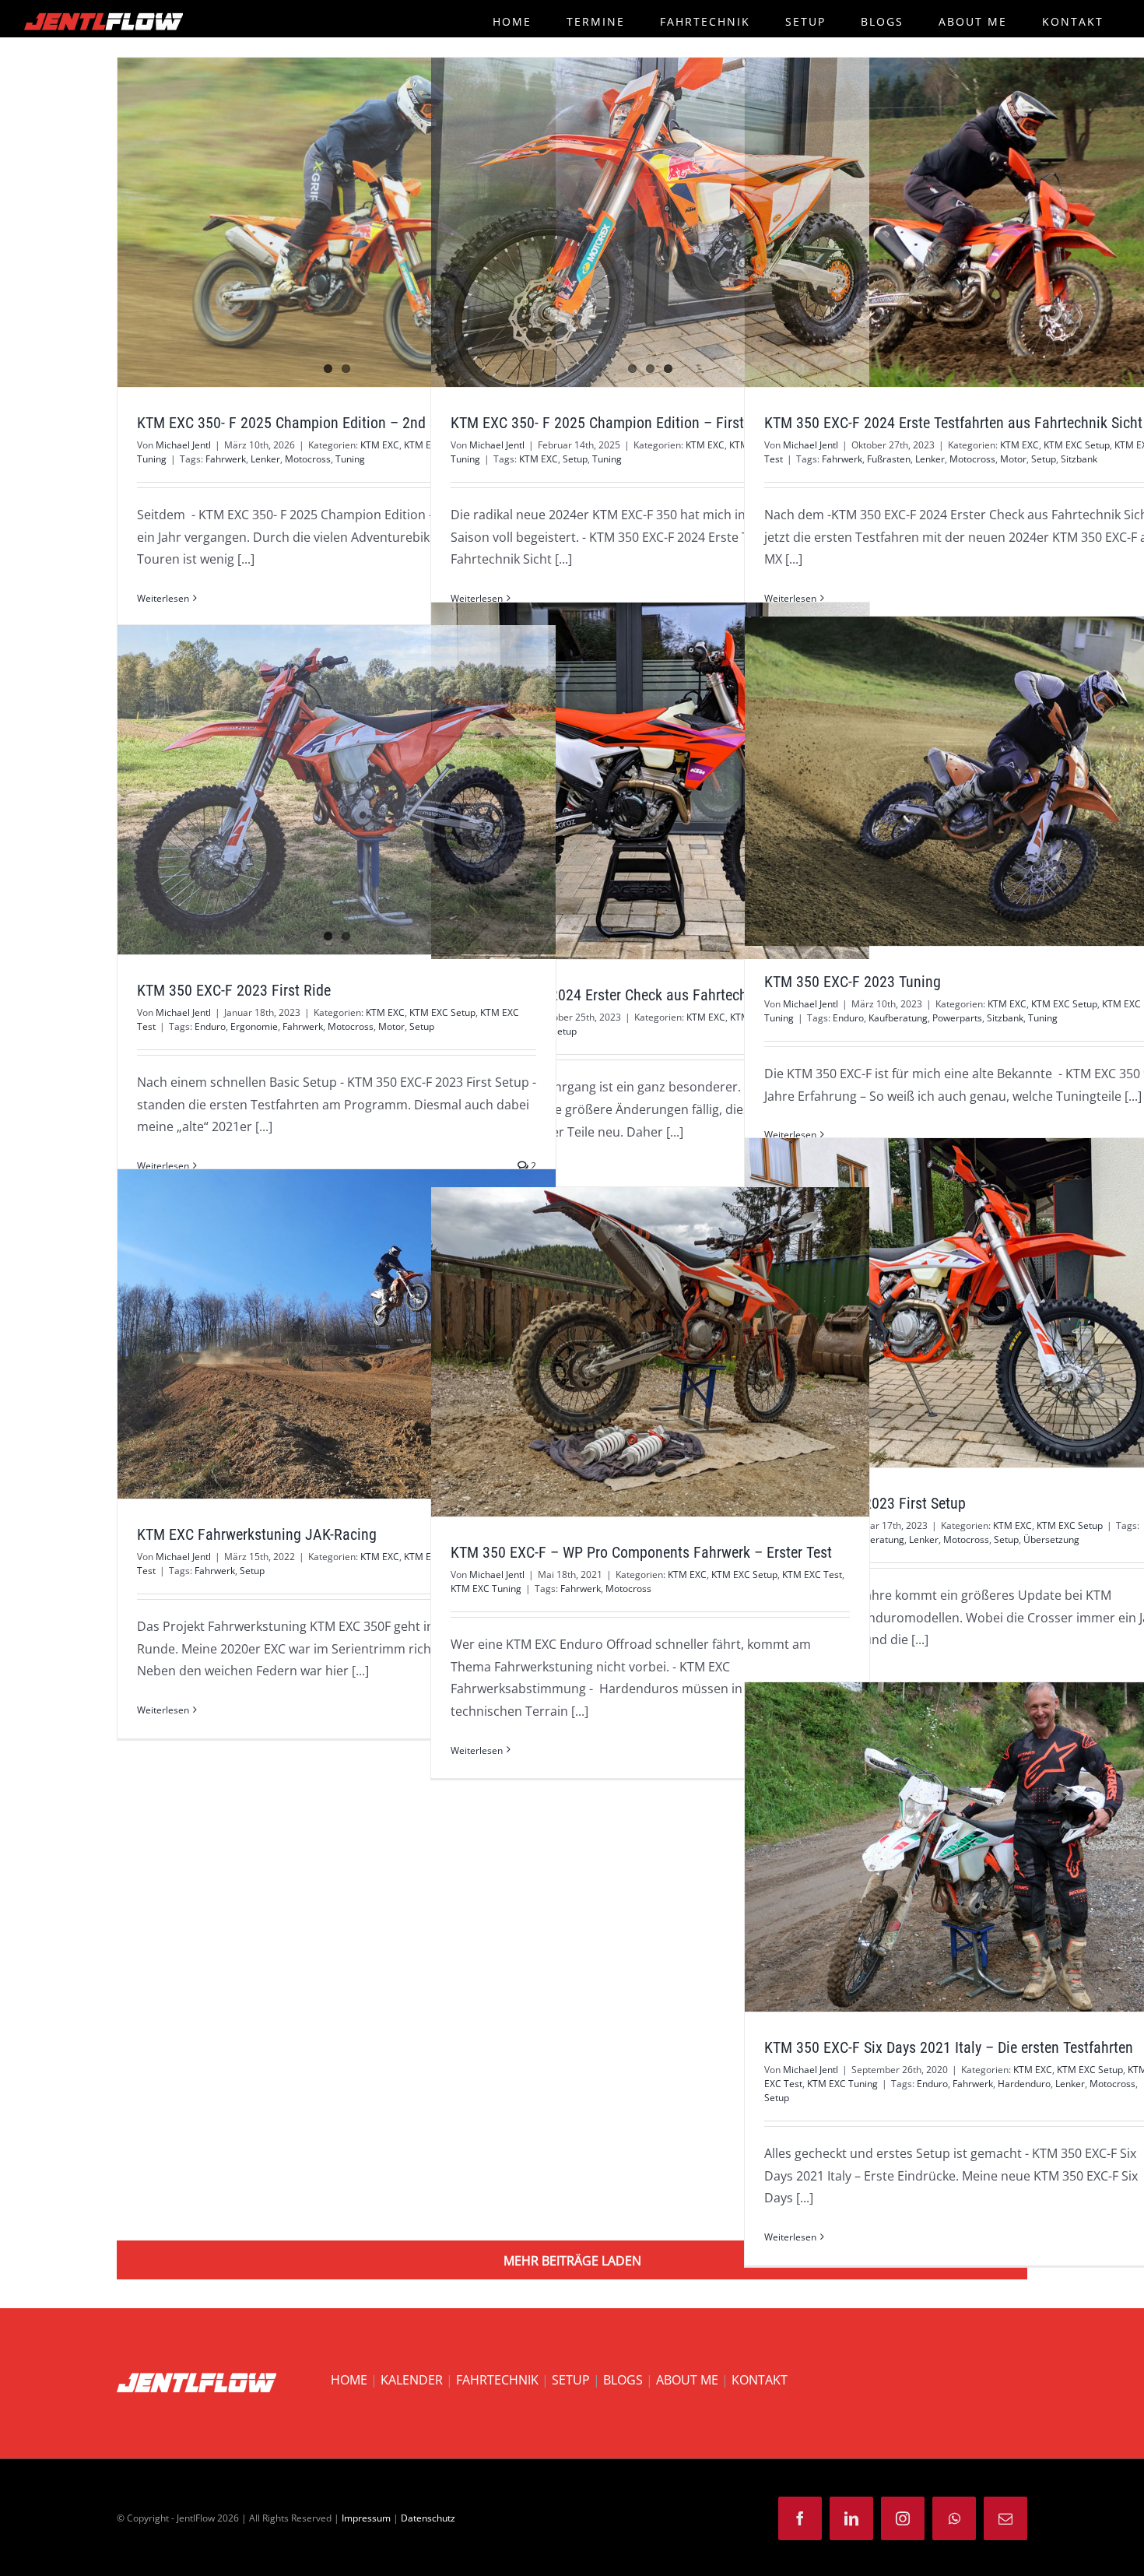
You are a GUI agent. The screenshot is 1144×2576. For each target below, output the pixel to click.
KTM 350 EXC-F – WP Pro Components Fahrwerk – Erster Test (622, 1352)
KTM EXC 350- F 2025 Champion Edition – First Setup (617, 423)
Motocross (308, 459)
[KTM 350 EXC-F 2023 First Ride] (337, 789)
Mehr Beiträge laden (572, 2261)
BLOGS (623, 2380)
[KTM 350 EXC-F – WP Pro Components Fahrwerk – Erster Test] (650, 1351)
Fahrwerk (226, 459)
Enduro (848, 1018)
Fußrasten (889, 459)
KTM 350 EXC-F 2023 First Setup (935, 1303)
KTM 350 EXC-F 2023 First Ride (308, 790)
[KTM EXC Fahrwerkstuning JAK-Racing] (337, 1334)
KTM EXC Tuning (486, 1588)
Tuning (350, 459)
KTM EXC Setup (1077, 445)
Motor (1013, 459)
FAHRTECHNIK (497, 2380)
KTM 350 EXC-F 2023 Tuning (935, 782)
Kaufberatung (898, 1018)
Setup (575, 459)
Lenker (265, 459)
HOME (349, 2380)
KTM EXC (380, 445)
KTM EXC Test (812, 1574)
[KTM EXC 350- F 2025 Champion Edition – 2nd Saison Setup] (337, 222)
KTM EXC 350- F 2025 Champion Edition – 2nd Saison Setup (308, 223)
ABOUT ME (687, 2380)
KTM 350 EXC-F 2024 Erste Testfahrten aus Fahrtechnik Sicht (935, 223)
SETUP (571, 2380)
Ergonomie (254, 1026)
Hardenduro (1024, 2084)
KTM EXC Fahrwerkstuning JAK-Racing (308, 1334)
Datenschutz (428, 2518)
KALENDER (412, 2380)
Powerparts (957, 1018)
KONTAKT (760, 2380)
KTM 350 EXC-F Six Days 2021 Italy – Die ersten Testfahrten (935, 1847)
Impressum (366, 2518)
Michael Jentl (183, 445)
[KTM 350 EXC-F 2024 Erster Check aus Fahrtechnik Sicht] (650, 781)
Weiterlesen (163, 598)
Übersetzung (1051, 1539)
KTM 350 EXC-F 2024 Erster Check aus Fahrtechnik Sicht (622, 781)
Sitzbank (1079, 459)
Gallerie (365, 223)
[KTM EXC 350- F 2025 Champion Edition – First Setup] (650, 222)
